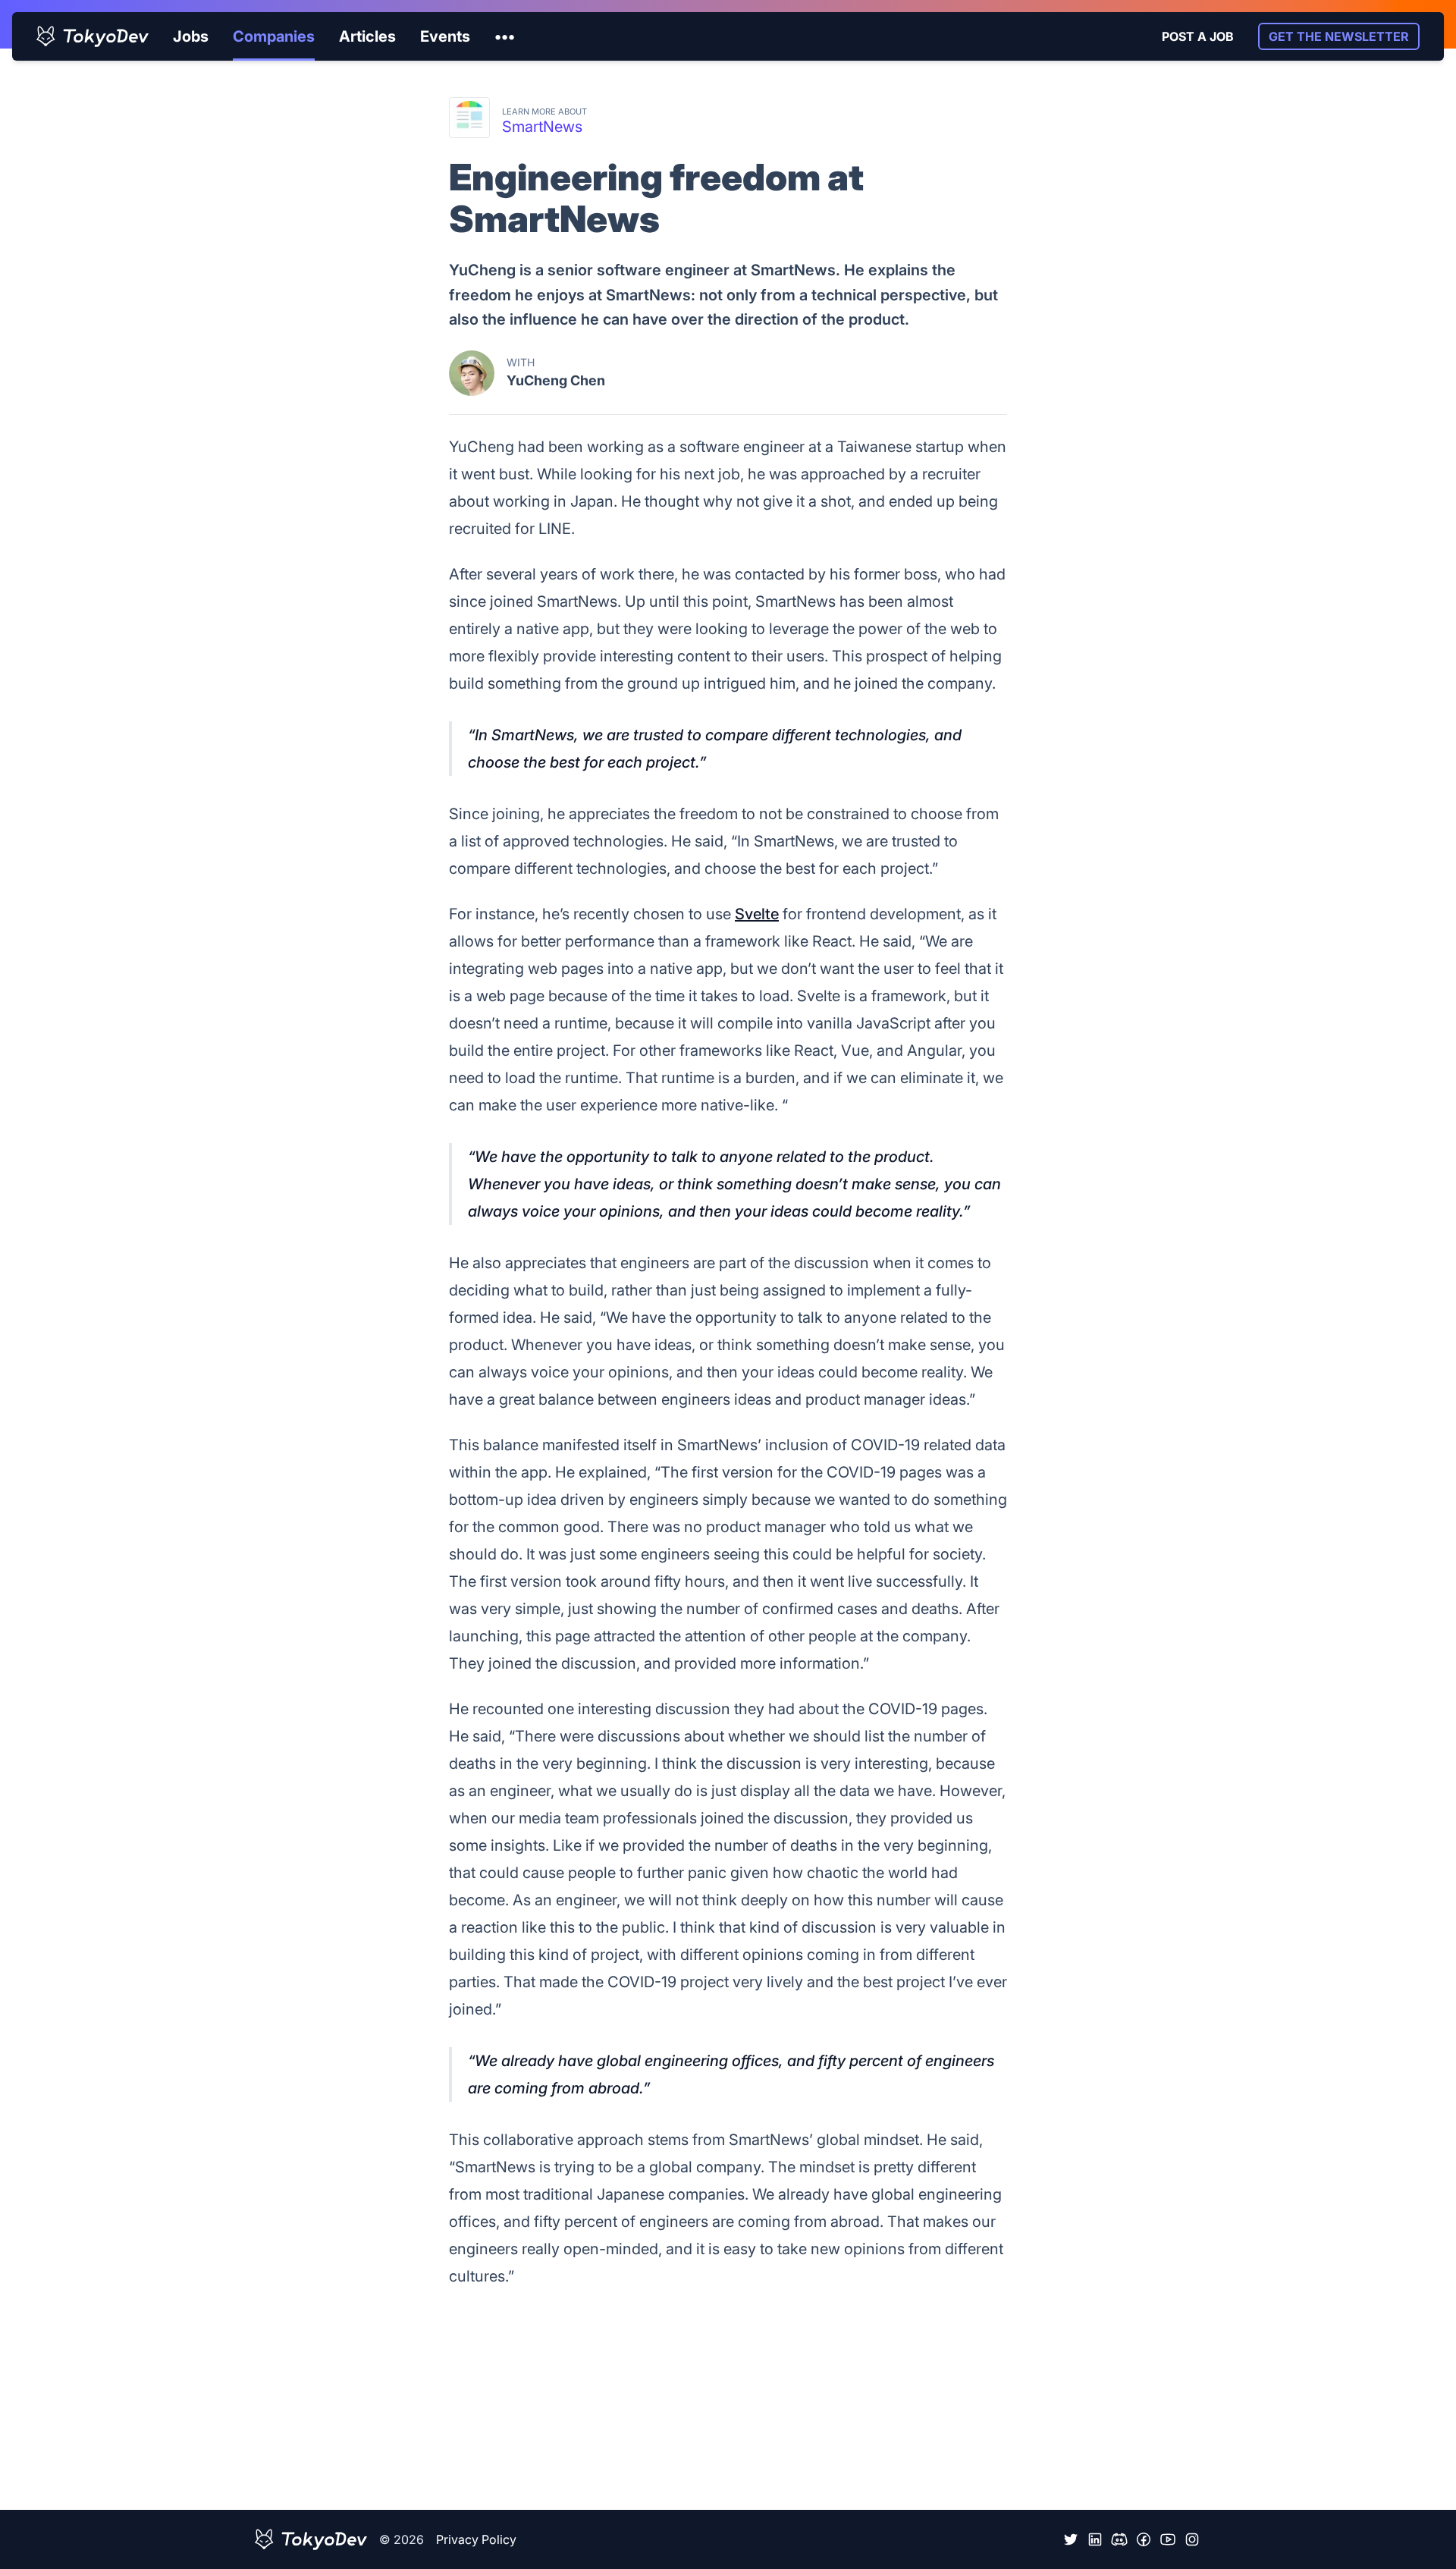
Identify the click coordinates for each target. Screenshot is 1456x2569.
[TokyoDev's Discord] (1119, 2539)
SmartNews (542, 127)
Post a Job (1198, 36)
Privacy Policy (476, 2539)
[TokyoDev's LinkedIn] (1095, 2539)
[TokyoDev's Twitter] (1071, 2539)
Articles (367, 36)
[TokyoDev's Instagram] (1192, 2539)
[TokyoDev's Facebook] (1144, 2539)
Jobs (191, 36)
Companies (274, 36)
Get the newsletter (1339, 36)
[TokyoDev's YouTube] (1168, 2539)
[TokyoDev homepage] (93, 36)
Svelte (757, 914)
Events (445, 36)
